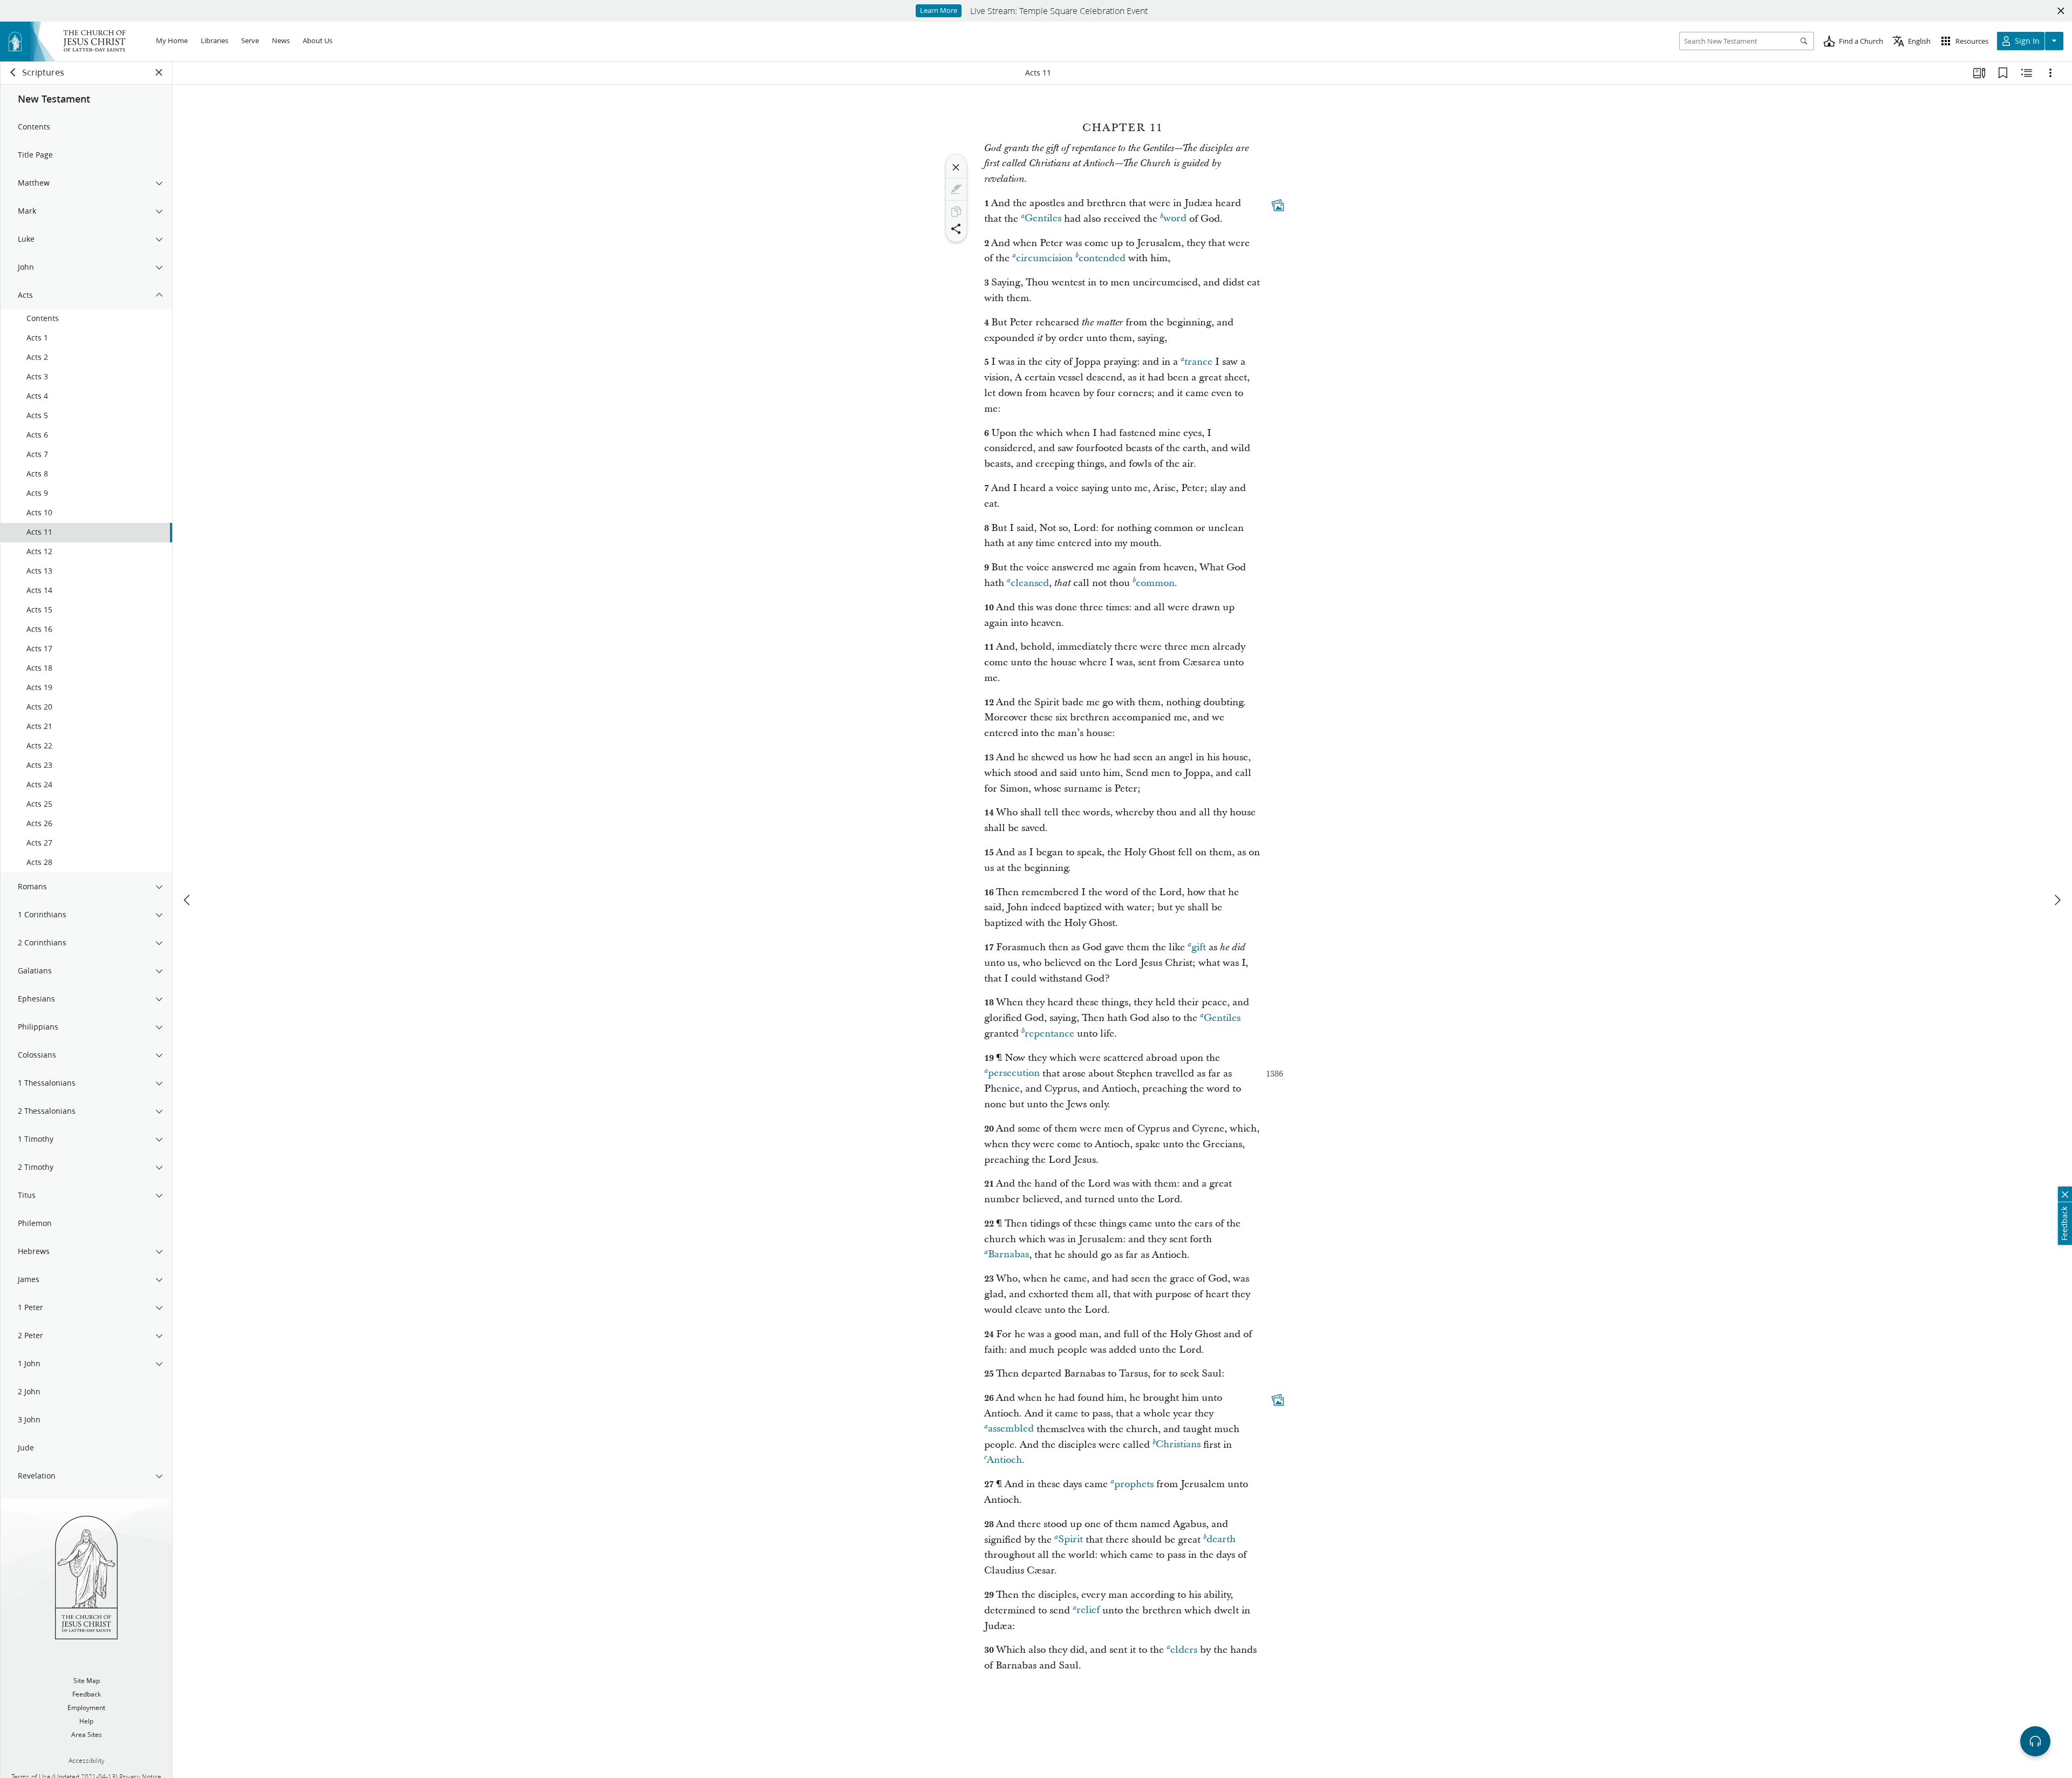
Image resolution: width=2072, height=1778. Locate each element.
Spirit (1071, 1540)
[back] (13, 72)
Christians (1178, 1445)
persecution (1014, 1074)
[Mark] (956, 189)
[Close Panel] (159, 72)
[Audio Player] (2035, 1741)
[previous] (188, 900)
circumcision (1044, 258)
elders (1184, 1650)
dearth (1221, 1540)
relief (1088, 1610)
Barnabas (1008, 1255)
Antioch (1004, 1460)
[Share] (956, 229)
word (1175, 219)
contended (1102, 258)
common (1155, 583)
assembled (1011, 1429)
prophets (1134, 1484)
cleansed (1030, 583)
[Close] (956, 167)
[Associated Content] (1278, 205)
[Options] (2050, 73)
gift (1199, 947)
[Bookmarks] (2003, 73)
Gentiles (1043, 219)
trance (1198, 362)
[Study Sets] (1979, 73)
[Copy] (956, 212)
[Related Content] (2027, 73)
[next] (2057, 900)
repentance (1049, 1034)
